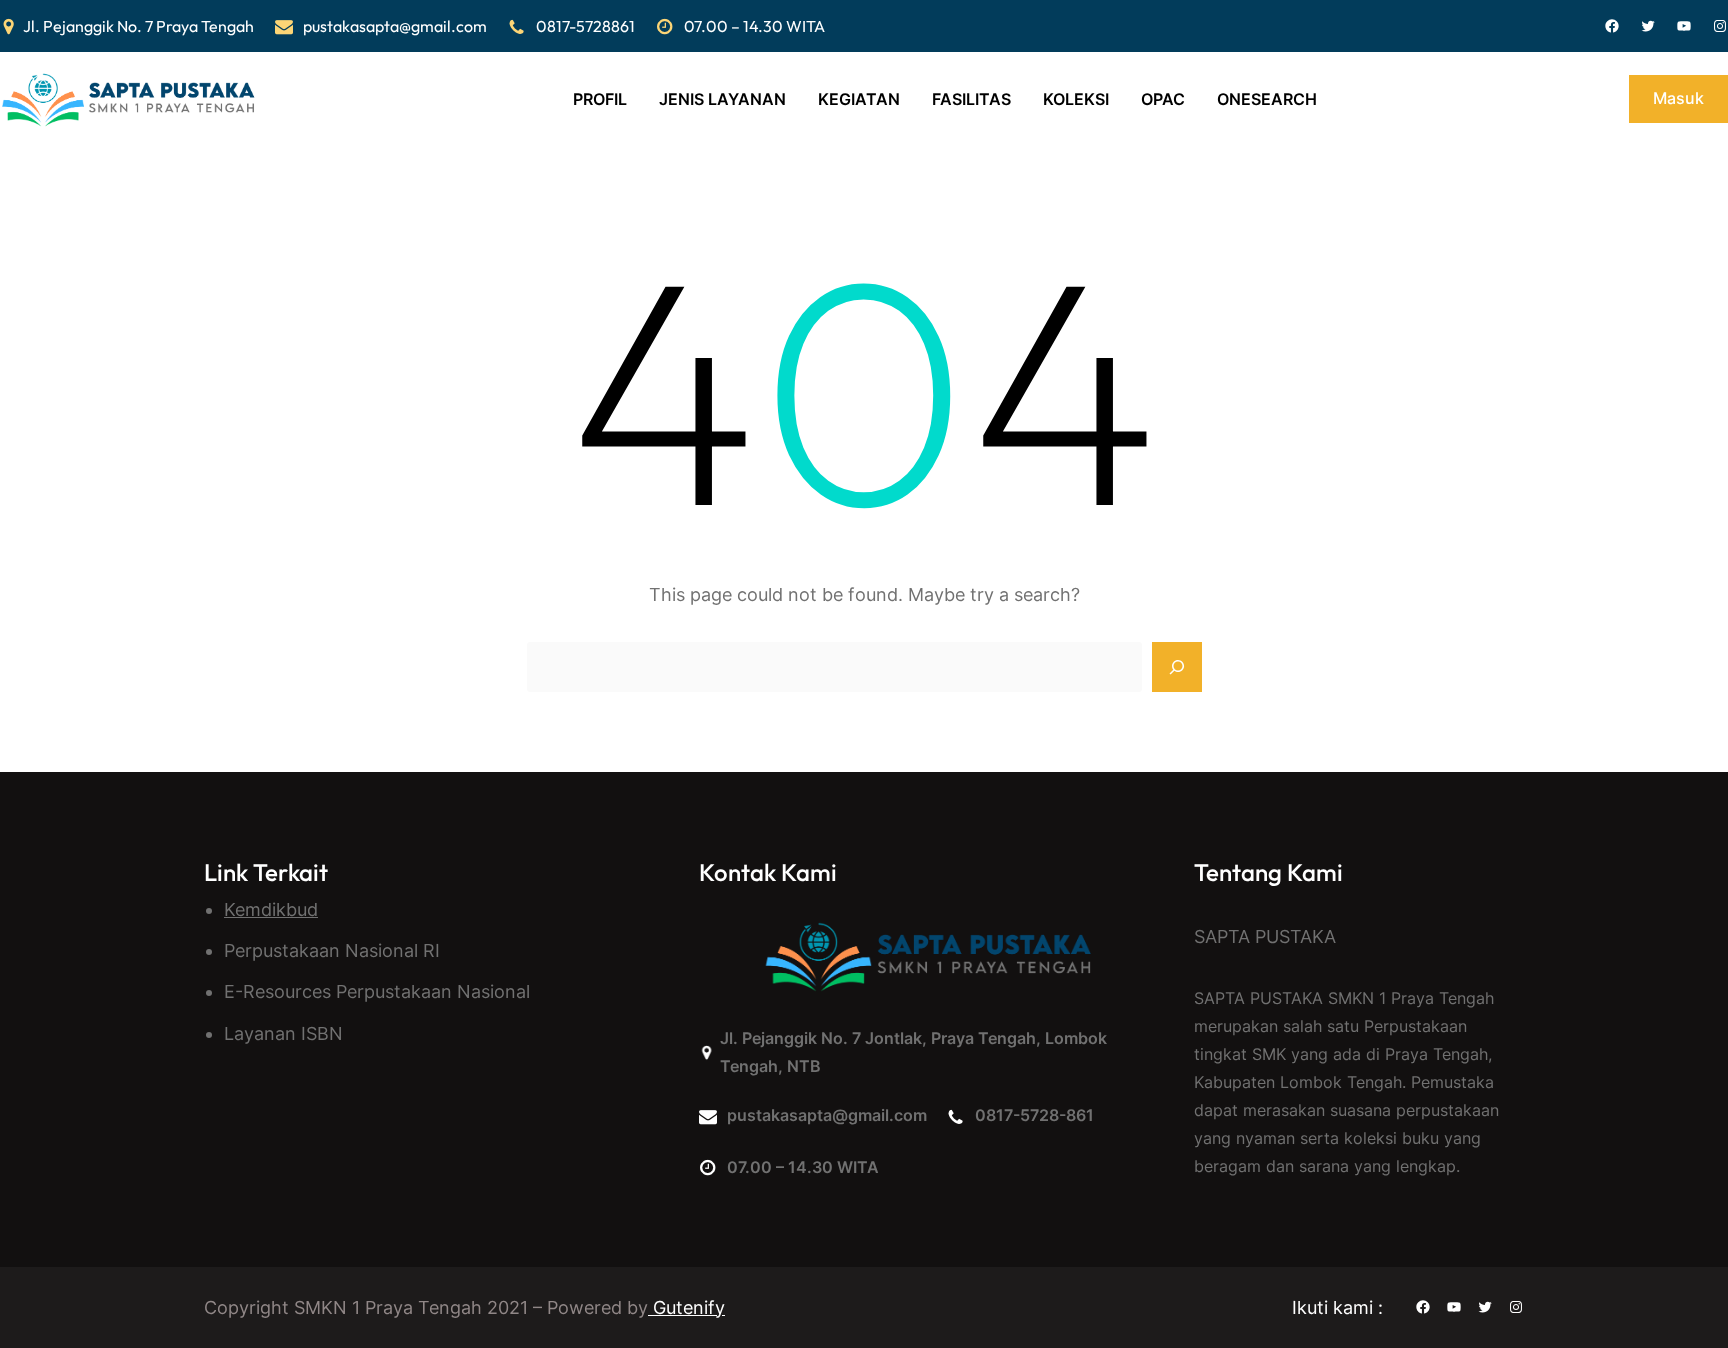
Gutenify (686, 1307)
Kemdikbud (271, 909)
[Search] (1177, 667)
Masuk (1678, 98)
